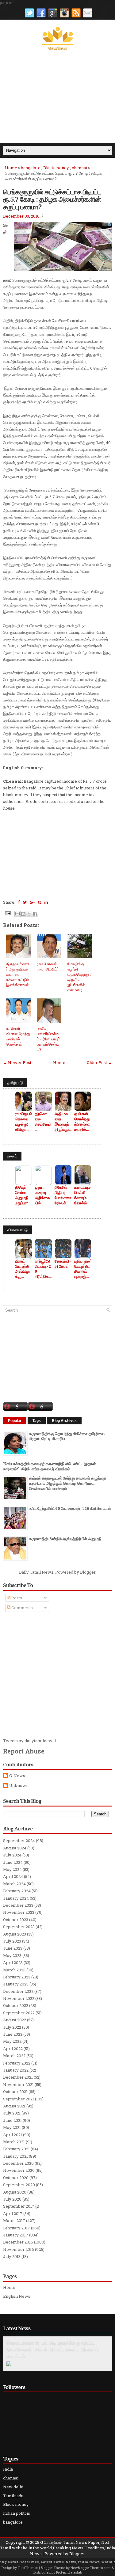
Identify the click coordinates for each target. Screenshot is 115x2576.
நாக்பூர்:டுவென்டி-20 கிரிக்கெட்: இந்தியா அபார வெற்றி (43, 1269)
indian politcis (17, 2513)
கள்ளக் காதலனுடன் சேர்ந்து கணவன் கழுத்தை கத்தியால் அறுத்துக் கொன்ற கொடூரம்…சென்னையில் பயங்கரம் (68, 1483)
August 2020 (15, 2192)
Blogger (88, 1572)
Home (11, 168)
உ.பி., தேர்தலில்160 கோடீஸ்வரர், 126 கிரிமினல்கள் (70, 1508)
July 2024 (12, 1855)
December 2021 (18, 2077)
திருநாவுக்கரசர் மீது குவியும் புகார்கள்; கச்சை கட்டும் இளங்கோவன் (18, 974)
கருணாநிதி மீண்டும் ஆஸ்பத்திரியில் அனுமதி (65, 1539)
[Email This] (17, 914)
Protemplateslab (69, 2572)
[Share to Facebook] (35, 914)
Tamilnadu (13, 2496)
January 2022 (16, 2070)
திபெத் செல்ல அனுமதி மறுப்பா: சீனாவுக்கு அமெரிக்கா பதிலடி (24, 1195)
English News (17, 2296)
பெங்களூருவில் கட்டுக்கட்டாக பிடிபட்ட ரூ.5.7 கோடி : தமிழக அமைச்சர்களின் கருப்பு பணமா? (52, 199)
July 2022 (12, 2027)
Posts (16, 1598)
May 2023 (12, 1955)
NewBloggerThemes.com (91, 2568)
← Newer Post (17, 1062)
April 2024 (13, 1876)
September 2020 (19, 2185)
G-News (17, 1776)
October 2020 (16, 2178)
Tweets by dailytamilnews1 (30, 1741)
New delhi (13, 2487)
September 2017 (19, 2206)
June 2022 (13, 2034)
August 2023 (15, 1934)
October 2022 (16, 2005)
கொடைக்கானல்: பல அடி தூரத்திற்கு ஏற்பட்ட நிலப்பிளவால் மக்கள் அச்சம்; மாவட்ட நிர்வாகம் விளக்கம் (53, 2350)
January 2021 (15, 2156)
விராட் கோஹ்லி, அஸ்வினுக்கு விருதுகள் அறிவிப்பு (23, 1269)
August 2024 (15, 1848)
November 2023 (19, 1912)
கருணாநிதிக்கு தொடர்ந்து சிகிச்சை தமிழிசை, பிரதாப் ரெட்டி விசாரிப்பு (67, 1436)
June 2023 (13, 1948)
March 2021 (14, 2142)
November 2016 (19, 2249)
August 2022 (15, 2020)
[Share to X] (29, 914)
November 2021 (18, 2084)
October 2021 (15, 2092)
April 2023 (13, 1962)
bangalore (31, 168)
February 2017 (17, 2228)
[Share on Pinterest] (40, 902)
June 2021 (12, 2120)
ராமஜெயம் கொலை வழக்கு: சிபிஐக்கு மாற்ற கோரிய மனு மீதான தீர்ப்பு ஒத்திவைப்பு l (23, 1122)
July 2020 (12, 2199)
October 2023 (16, 1920)
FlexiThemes (28, 2568)
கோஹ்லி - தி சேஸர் (63, 1264)
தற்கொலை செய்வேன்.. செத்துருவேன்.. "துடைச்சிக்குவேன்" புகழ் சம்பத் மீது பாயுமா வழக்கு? (43, 1122)
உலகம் (12, 1156)
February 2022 (17, 2063)
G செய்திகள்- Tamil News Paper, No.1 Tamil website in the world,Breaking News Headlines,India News (57, 2548)
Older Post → (99, 1062)
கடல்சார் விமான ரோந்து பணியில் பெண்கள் (18, 1036)
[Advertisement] (57, 97)
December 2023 (18, 1905)
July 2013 (12, 2256)
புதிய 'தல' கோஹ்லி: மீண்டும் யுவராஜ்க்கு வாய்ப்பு (82, 1269)
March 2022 (14, 2056)
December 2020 (18, 2163)
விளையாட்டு (17, 1230)
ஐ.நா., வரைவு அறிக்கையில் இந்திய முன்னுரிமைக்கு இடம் (42, 1195)
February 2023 (17, 1977)
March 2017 (14, 2221)
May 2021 (12, 2127)
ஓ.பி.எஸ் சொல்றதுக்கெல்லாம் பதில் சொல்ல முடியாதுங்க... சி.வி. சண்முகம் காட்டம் (83, 1122)
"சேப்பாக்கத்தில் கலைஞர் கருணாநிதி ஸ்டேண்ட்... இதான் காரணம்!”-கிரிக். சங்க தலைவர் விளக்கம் (50, 1466)
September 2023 (19, 1927)
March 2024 (14, 1884)
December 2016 (18, 2242)
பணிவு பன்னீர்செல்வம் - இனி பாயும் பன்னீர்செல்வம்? (48, 1039)
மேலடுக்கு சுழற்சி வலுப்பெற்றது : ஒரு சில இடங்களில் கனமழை (79, 977)
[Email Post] (7, 913)
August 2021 (14, 2106)
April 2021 (13, 2135)
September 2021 (19, 2099)
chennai (79, 168)
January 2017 (16, 2235)
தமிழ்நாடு (15, 1082)
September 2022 (19, 2013)
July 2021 (12, 2113)
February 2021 (16, 2149)
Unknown (19, 1786)
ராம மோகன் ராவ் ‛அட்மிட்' (47, 966)
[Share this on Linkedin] (46, 902)
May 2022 (12, 2041)
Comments (22, 1608)
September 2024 (19, 1841)
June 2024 (13, 1862)
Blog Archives (64, 1421)
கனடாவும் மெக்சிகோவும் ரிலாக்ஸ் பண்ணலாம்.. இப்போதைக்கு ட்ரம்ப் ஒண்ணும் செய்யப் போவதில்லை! (82, 1195)
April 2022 (13, 2049)
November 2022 (19, 1998)
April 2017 (13, 2213)
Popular (15, 1421)
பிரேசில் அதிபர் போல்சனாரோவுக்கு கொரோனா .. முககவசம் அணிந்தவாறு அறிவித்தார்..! (63, 1195)
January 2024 (16, 1898)
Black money (56, 168)
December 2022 (18, 1991)
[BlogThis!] (23, 914)
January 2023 (16, 1984)
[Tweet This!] (25, 902)
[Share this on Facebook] (19, 902)
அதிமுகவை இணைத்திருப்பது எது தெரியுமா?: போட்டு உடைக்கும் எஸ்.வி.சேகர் (63, 1122)
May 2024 (12, 1869)
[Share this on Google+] (32, 902)
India (8, 2469)
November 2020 (19, 2170)
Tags (37, 1421)
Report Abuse (24, 1751)
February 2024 (17, 1891)
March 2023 (14, 1970)
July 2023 (12, 1941)
